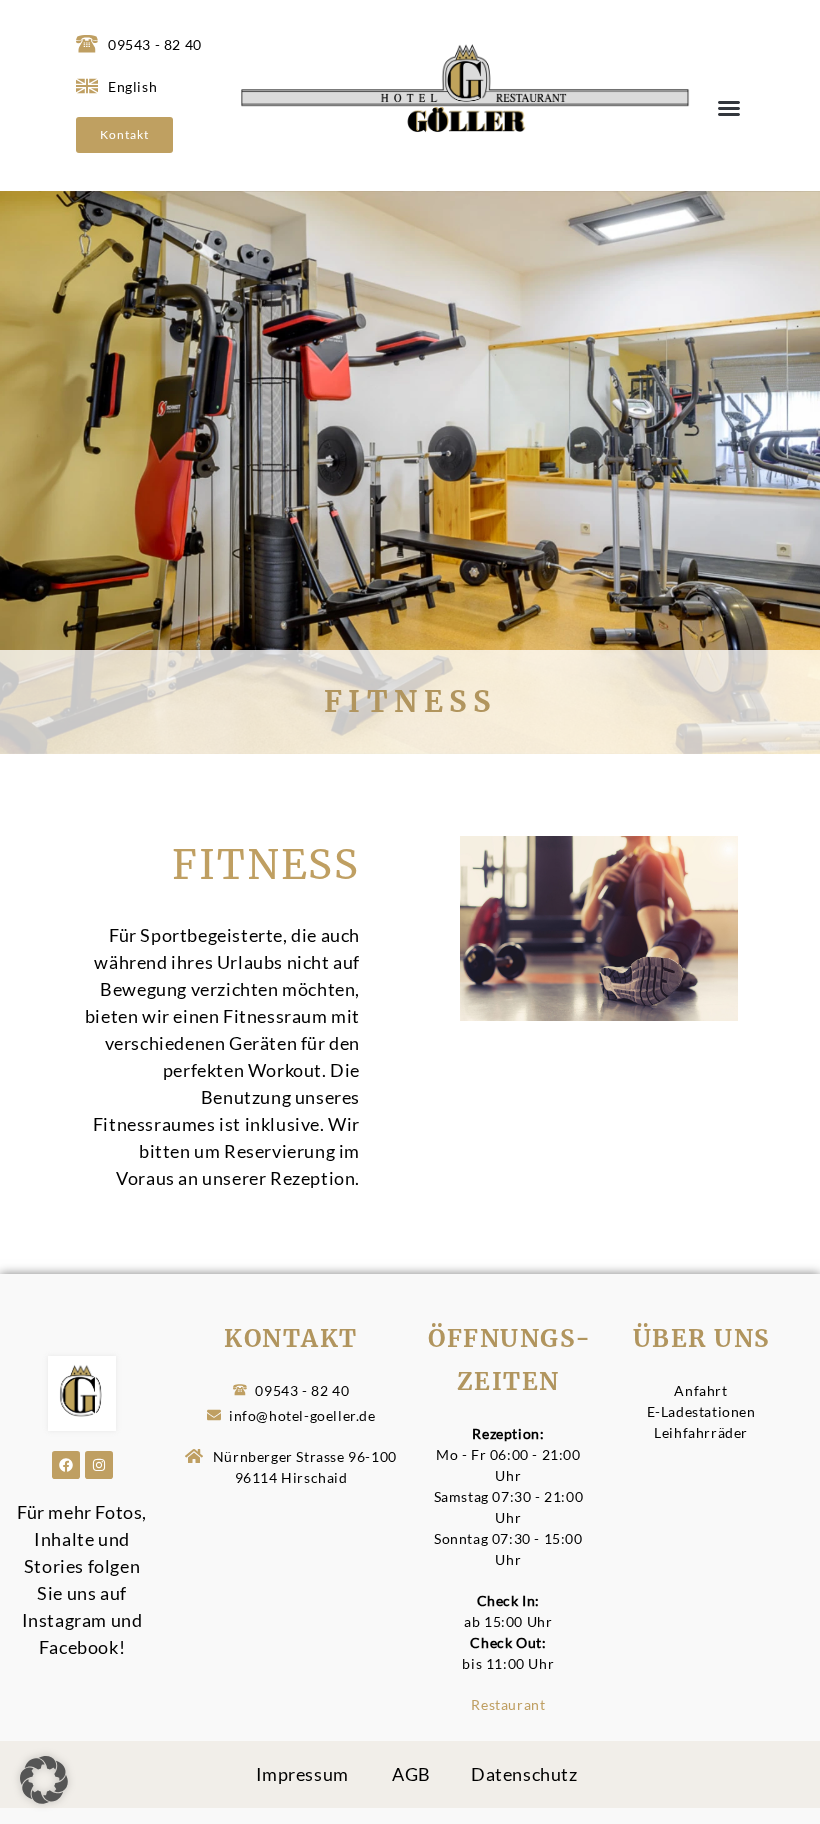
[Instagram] (99, 1465)
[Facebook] (66, 1465)
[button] (729, 108)
